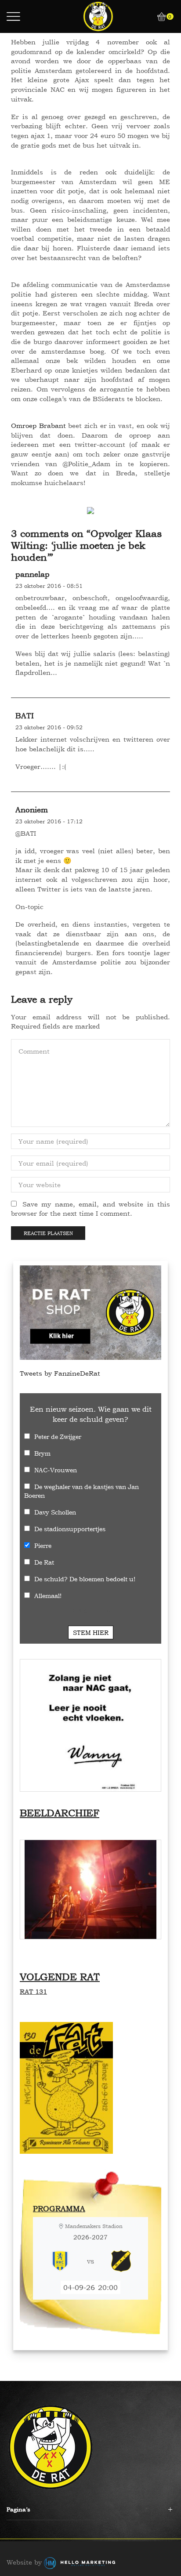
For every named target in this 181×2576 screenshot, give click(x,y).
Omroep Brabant (38, 426)
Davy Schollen (55, 1512)
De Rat (44, 1562)
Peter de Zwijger (58, 1437)
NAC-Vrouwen (56, 1470)
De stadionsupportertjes (70, 1529)
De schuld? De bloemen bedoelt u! (85, 1579)
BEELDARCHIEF (60, 1813)
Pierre (43, 1545)
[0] (158, 17)
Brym (42, 1453)
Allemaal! (48, 1596)
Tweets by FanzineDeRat (60, 1373)
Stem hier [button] (91, 1632)
